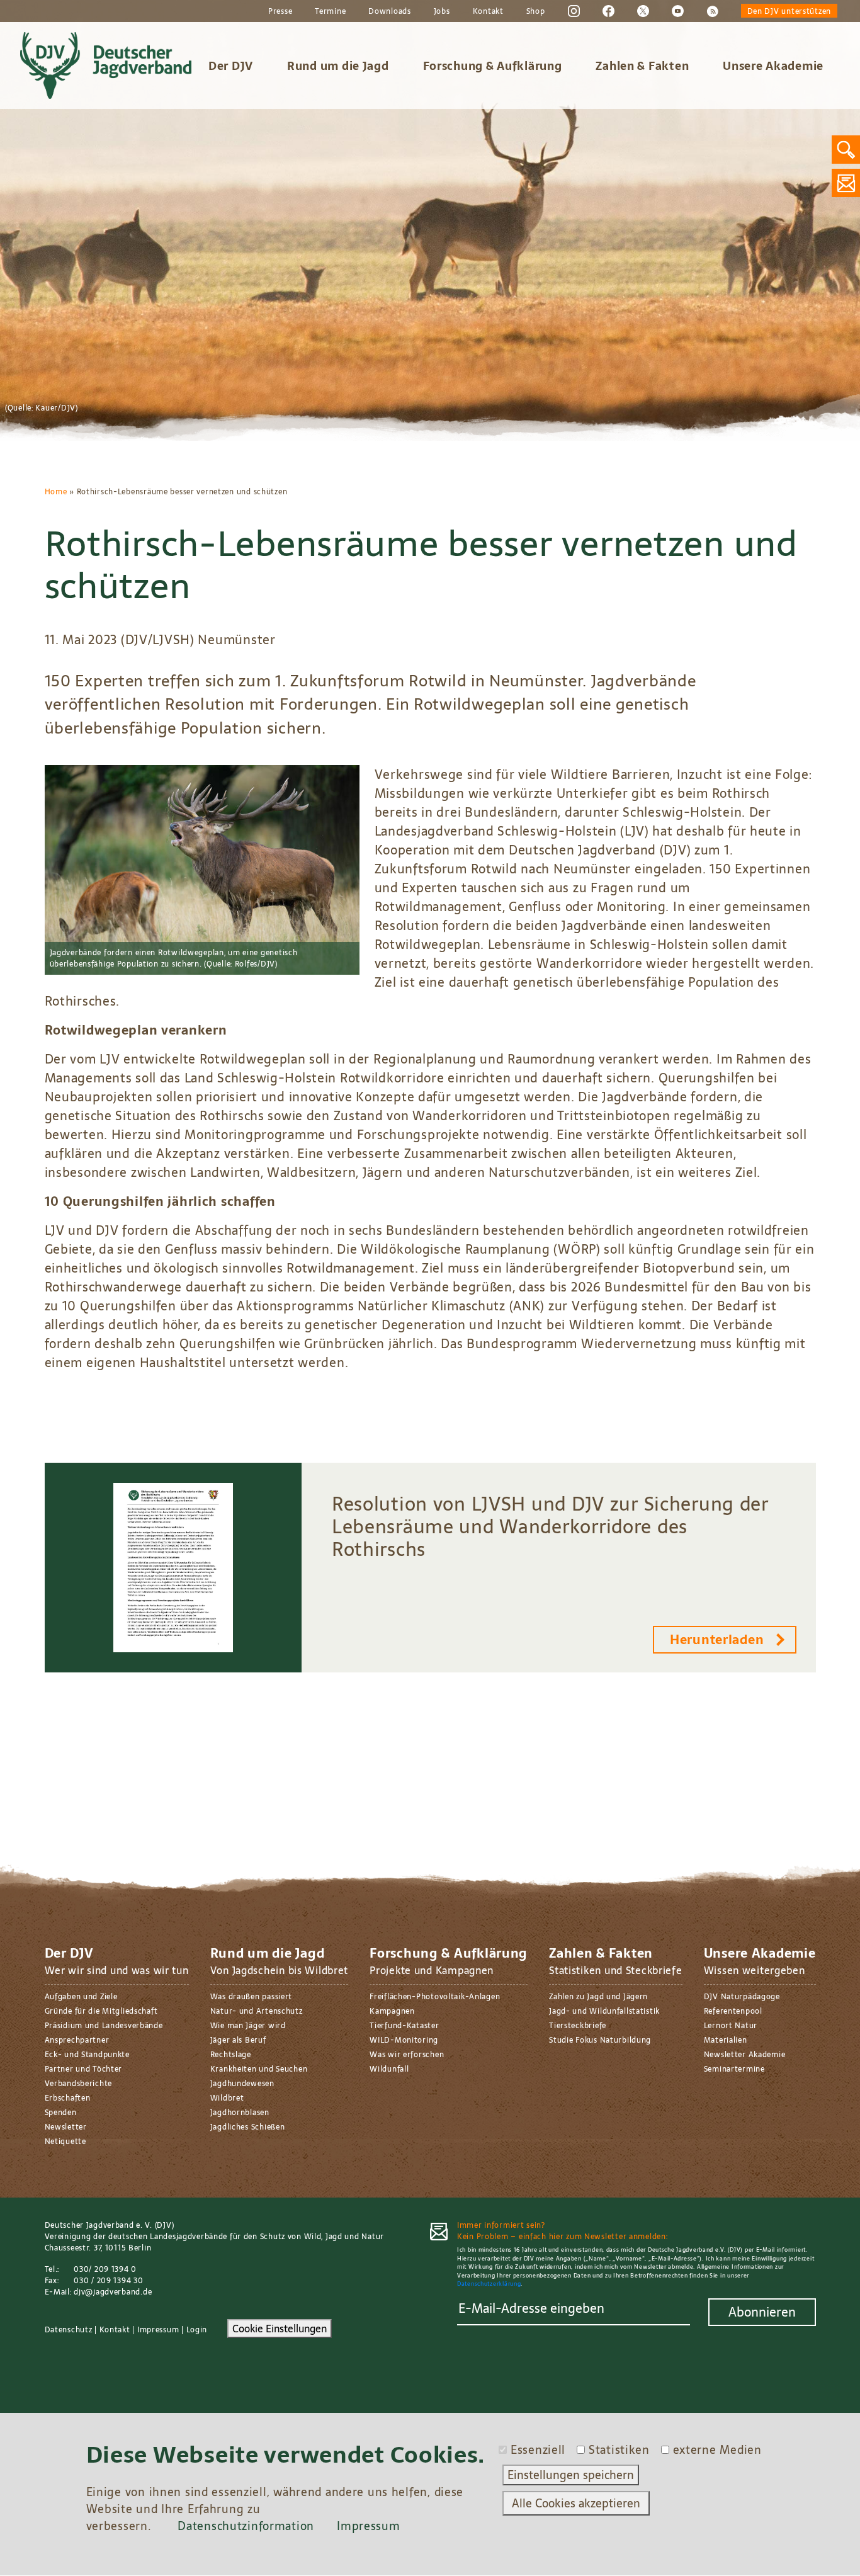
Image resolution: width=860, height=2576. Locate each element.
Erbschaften (68, 2098)
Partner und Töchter (84, 2069)
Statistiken (619, 2450)
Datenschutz (69, 2330)
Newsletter (66, 2127)
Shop (536, 11)
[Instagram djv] (574, 11)
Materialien (726, 2040)
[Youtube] (678, 11)
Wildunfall (389, 2069)
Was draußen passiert (251, 1997)
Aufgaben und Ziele (81, 1997)
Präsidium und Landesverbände (104, 2026)
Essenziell (538, 2450)
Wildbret (227, 2098)
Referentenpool (733, 2011)
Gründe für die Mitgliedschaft (101, 2011)
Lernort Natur (731, 2026)
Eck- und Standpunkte (87, 2055)
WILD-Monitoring (404, 2040)
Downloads (389, 11)
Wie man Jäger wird (248, 2026)
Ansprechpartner (77, 2040)
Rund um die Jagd (338, 66)
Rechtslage (231, 2055)
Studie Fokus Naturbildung (600, 2040)
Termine (330, 11)
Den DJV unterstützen (789, 11)
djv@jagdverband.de (113, 2292)
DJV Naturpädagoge (742, 1997)
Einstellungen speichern (571, 2475)
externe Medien (717, 2450)
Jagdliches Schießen (248, 2127)
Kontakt (488, 11)
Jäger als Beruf (238, 2040)
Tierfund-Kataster (404, 2026)
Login (197, 2330)
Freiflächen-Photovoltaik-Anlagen (435, 1997)
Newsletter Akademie (745, 2055)
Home (56, 492)
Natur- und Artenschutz (257, 2011)
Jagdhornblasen (240, 2113)
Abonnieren (762, 2312)
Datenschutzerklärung (489, 2284)
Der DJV (231, 66)
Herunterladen (717, 1640)
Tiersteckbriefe (578, 2026)
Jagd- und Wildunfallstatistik (604, 2011)
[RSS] (712, 11)
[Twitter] (643, 11)
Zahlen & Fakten (642, 66)
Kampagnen (392, 2011)
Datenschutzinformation (246, 2526)
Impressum (158, 2330)
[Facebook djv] (608, 11)
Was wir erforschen (407, 2055)
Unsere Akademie (773, 66)
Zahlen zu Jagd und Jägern (598, 1997)
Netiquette (65, 2142)
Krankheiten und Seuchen (259, 2069)
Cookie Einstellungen (280, 2329)
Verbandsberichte (79, 2084)
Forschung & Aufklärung (493, 66)
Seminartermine (734, 2069)
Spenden (61, 2113)
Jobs (442, 11)
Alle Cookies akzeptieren (576, 2503)
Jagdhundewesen (242, 2084)
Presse (280, 11)
